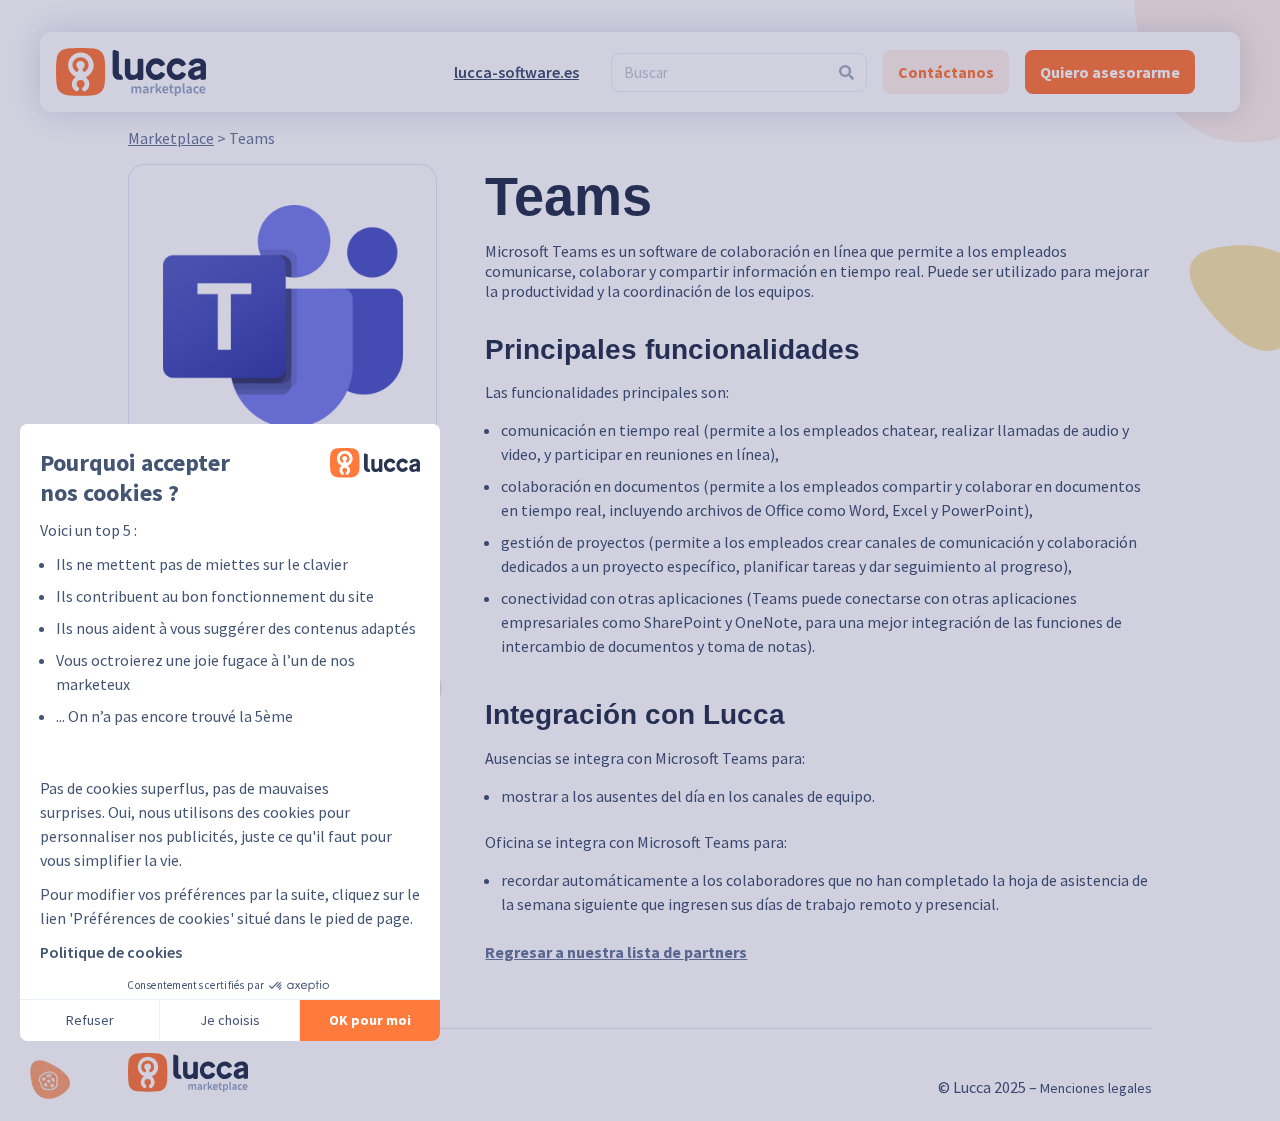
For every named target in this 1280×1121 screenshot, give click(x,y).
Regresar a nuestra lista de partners (616, 952)
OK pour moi (370, 1020)
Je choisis (230, 1020)
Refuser (90, 1020)
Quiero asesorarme (1110, 72)
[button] (50, 1079)
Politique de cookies (111, 952)
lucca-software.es (516, 72)
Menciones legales (1096, 1088)
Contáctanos (946, 72)
